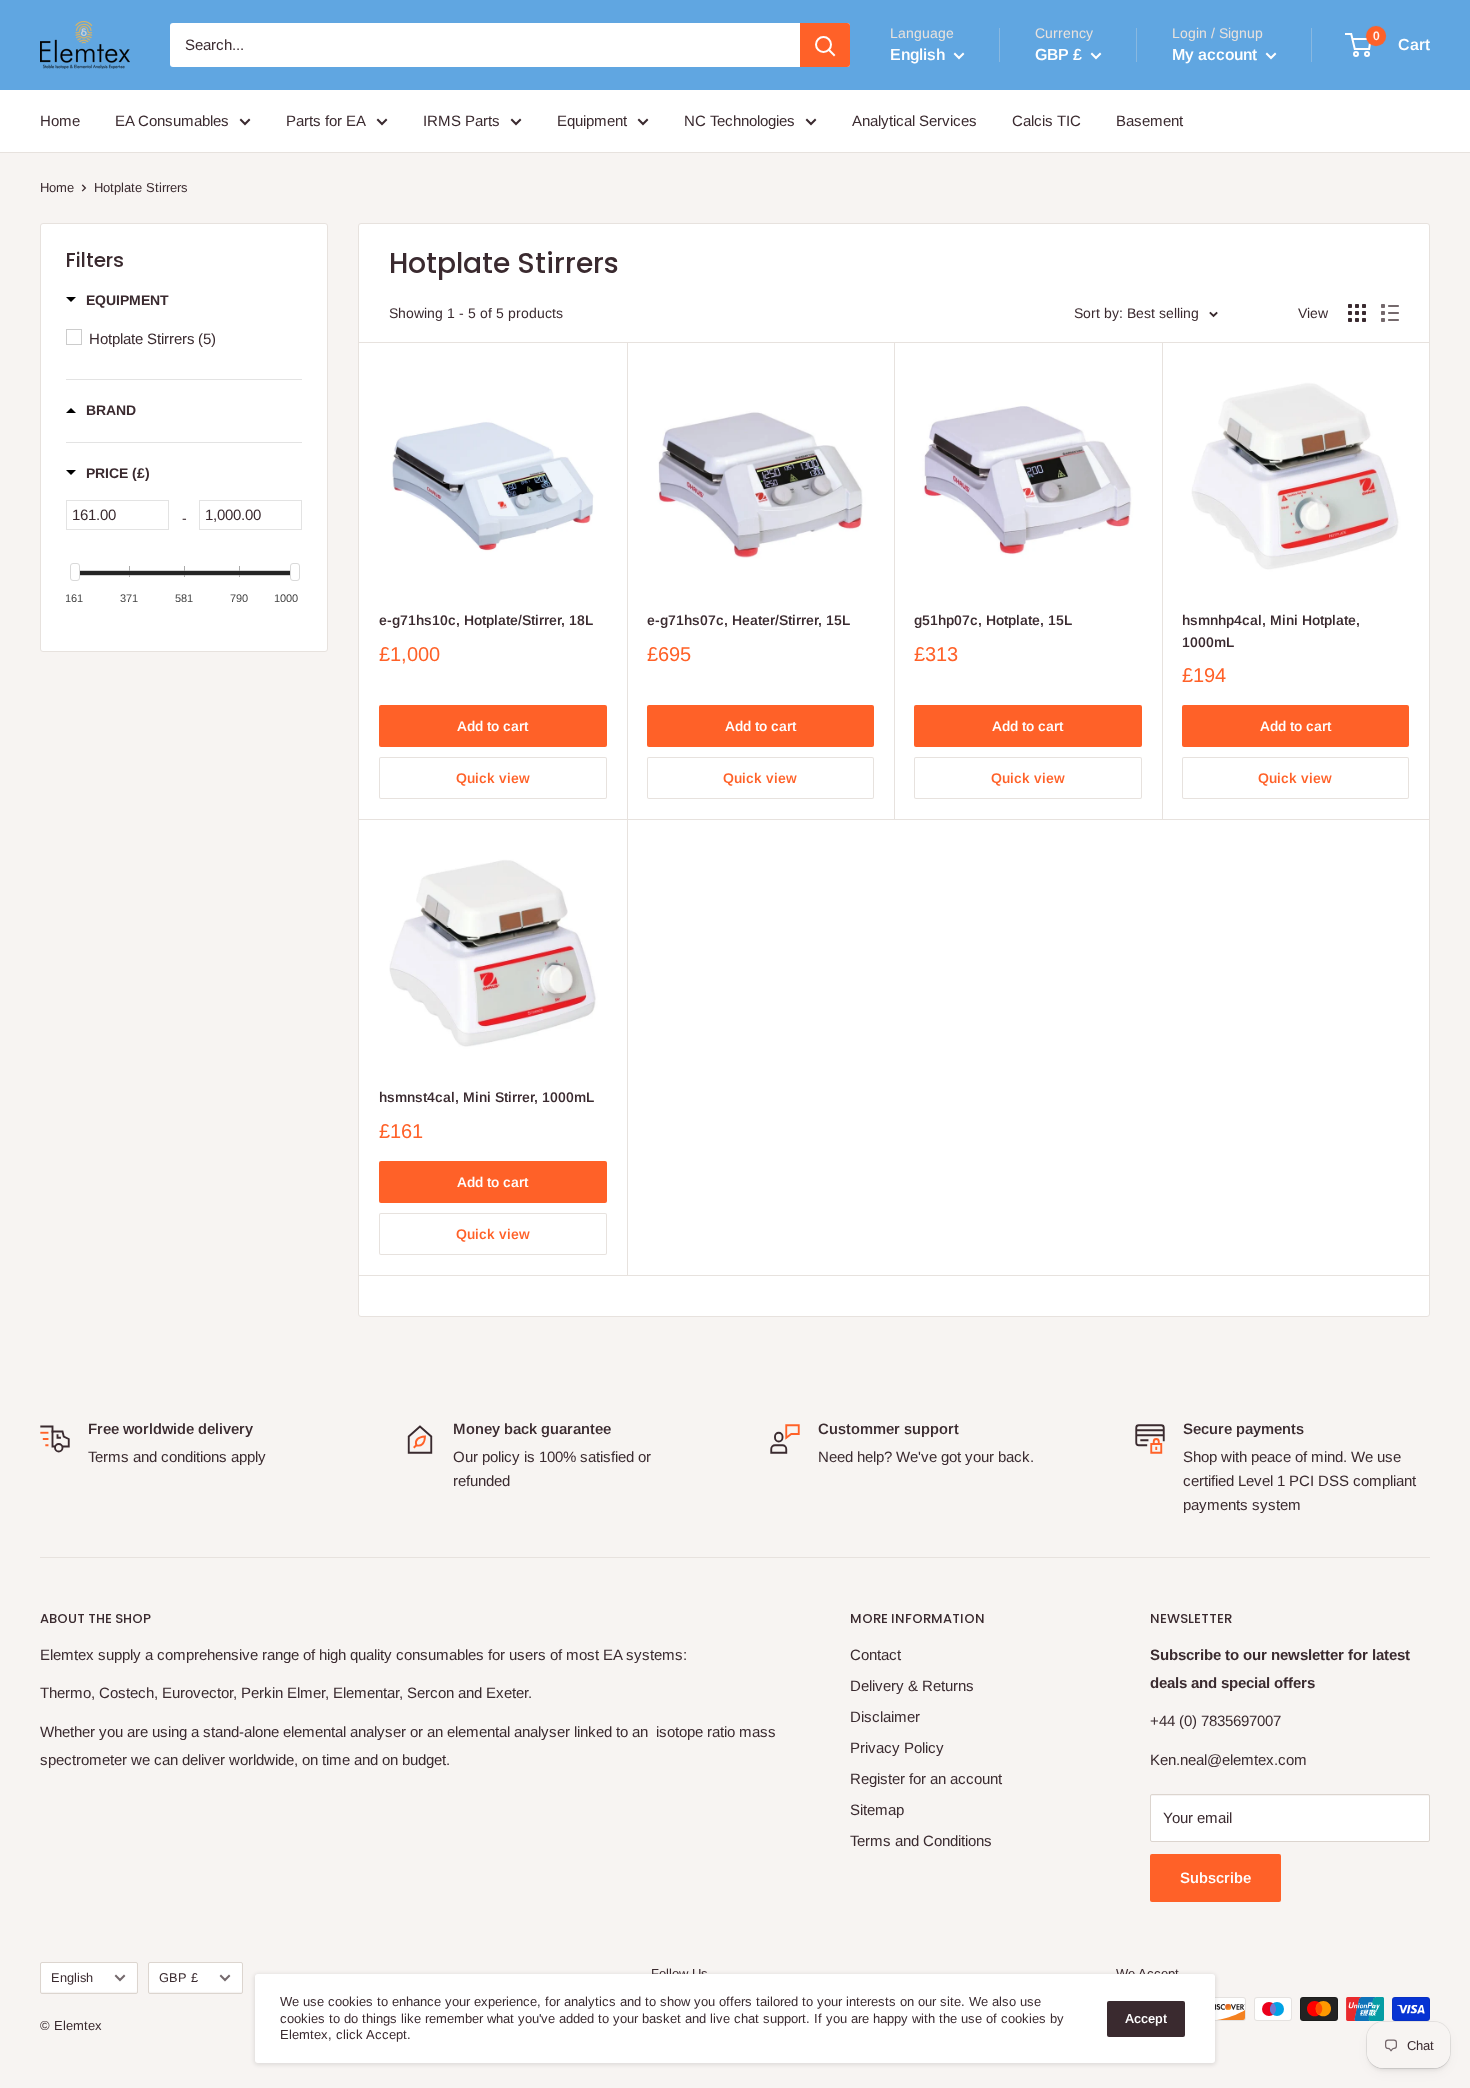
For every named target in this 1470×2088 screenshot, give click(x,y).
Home (60, 120)
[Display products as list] (1390, 313)
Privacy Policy (897, 1747)
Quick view (493, 778)
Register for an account (926, 1778)
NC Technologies (739, 120)
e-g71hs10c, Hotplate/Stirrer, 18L (486, 620)
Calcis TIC (1046, 120)
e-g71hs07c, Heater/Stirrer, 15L (748, 620)
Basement (1149, 120)
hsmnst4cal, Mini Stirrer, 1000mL (486, 1097)
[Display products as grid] (1357, 313)
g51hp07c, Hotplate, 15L (993, 620)
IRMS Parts (461, 120)
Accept (1146, 2018)
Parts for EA (326, 120)
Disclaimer (885, 1716)
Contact (875, 1654)
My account (1216, 54)
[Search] (825, 45)
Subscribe (1215, 1877)
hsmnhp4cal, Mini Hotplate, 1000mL (1271, 631)
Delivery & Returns (912, 1685)
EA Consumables (172, 120)
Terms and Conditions (921, 1840)
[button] (117, 300)
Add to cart (492, 726)
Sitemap (877, 1809)
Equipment (592, 120)
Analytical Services (914, 120)
